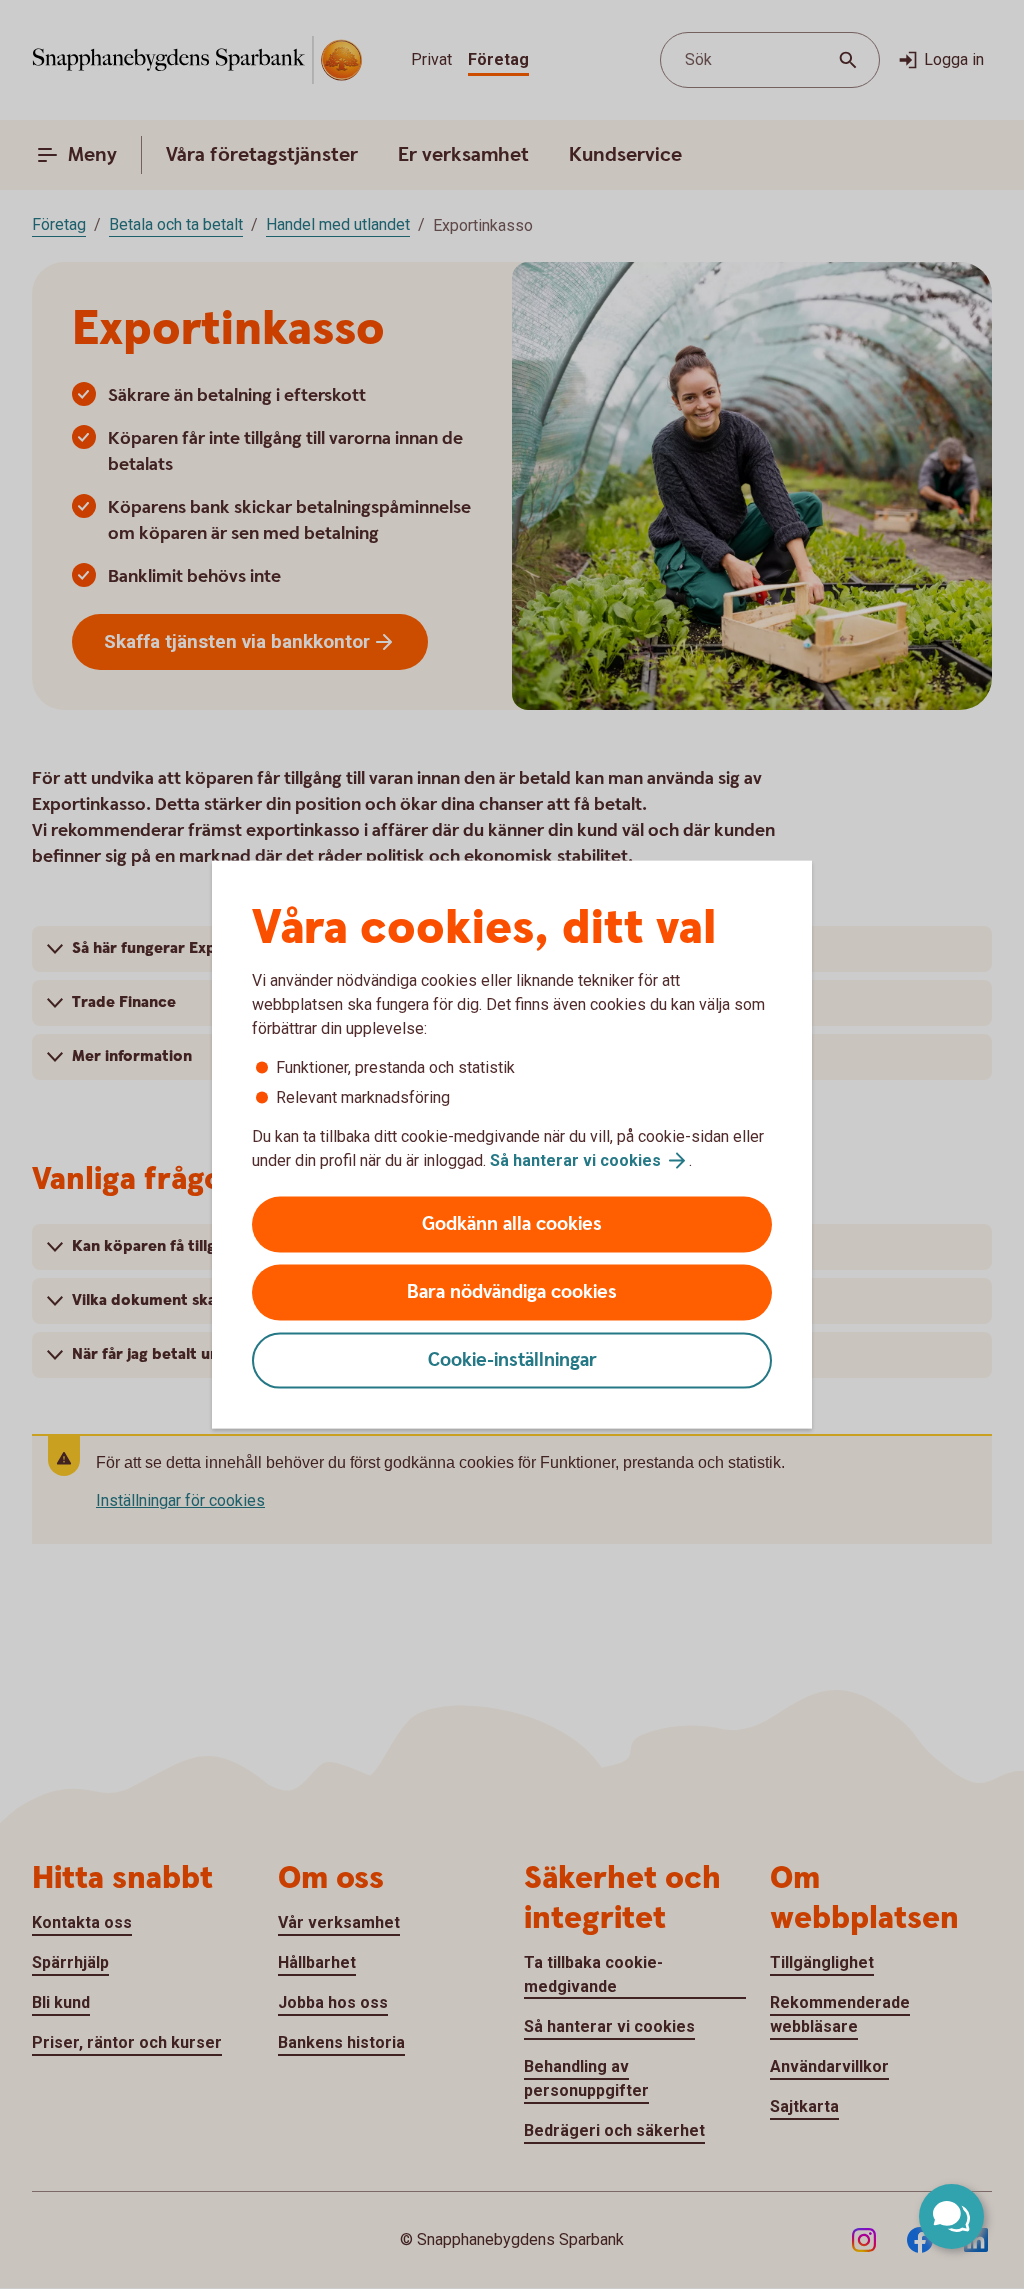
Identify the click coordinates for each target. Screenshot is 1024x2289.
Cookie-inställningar (512, 1360)
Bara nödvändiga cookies (512, 1292)
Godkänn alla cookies (512, 1224)
